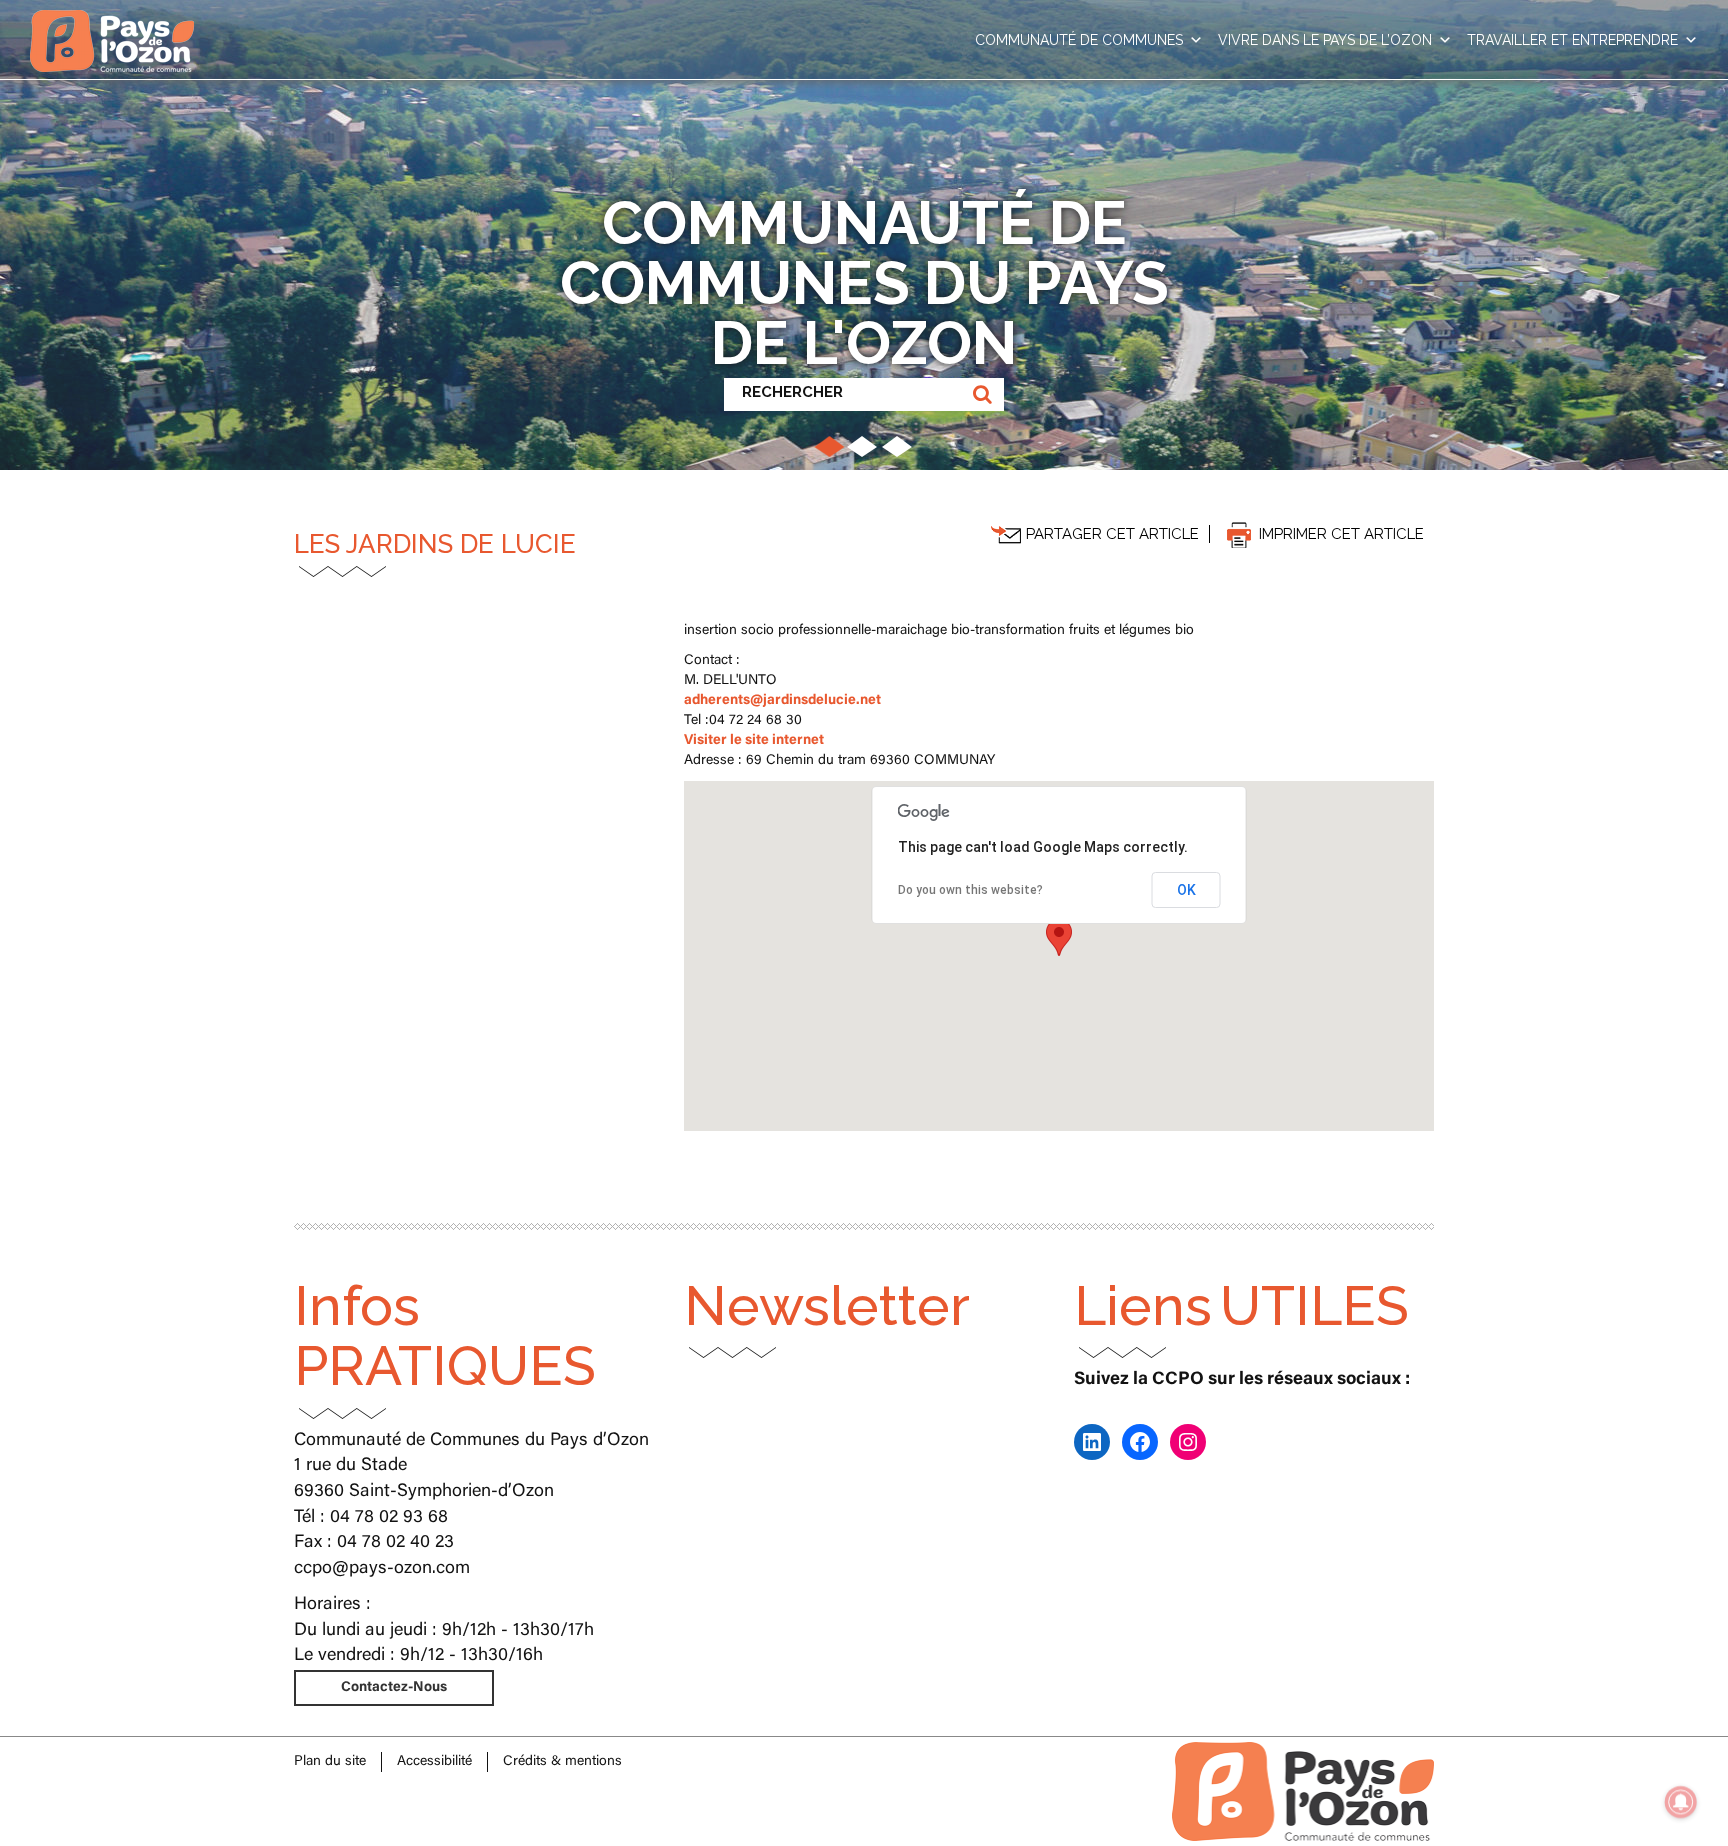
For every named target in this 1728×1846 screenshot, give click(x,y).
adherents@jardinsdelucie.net (782, 701)
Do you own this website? (970, 890)
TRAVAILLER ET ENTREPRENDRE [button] (1572, 40)
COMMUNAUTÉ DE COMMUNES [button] (1079, 40)
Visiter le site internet (754, 741)
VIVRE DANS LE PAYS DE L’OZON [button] (1325, 40)
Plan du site (330, 1762)
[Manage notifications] (1681, 1802)
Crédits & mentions (562, 1762)
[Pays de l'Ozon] (112, 25)
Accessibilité (434, 1762)
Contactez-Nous (394, 1688)
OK (1186, 890)
